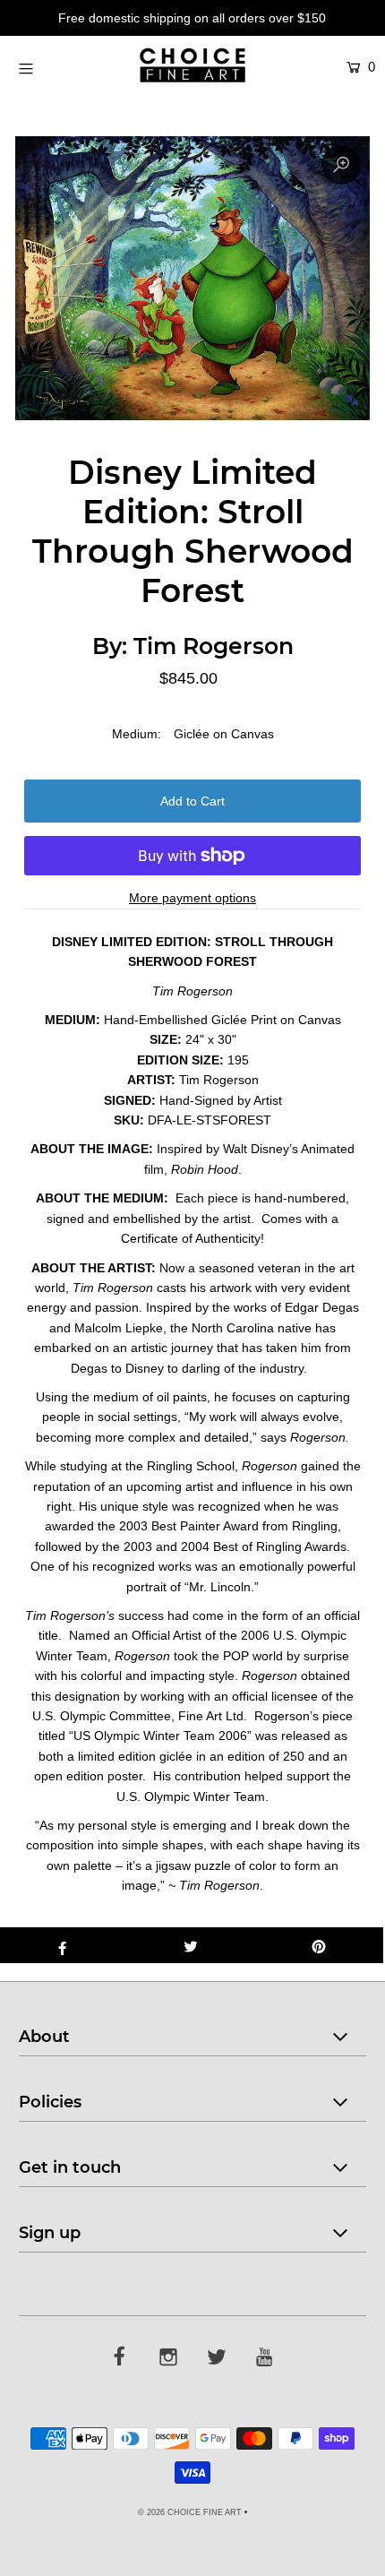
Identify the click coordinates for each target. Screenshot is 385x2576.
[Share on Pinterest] (319, 1945)
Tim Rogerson (214, 646)
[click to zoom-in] (341, 165)
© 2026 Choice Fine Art (190, 2512)
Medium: (137, 734)
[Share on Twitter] (190, 1945)
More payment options (192, 898)
